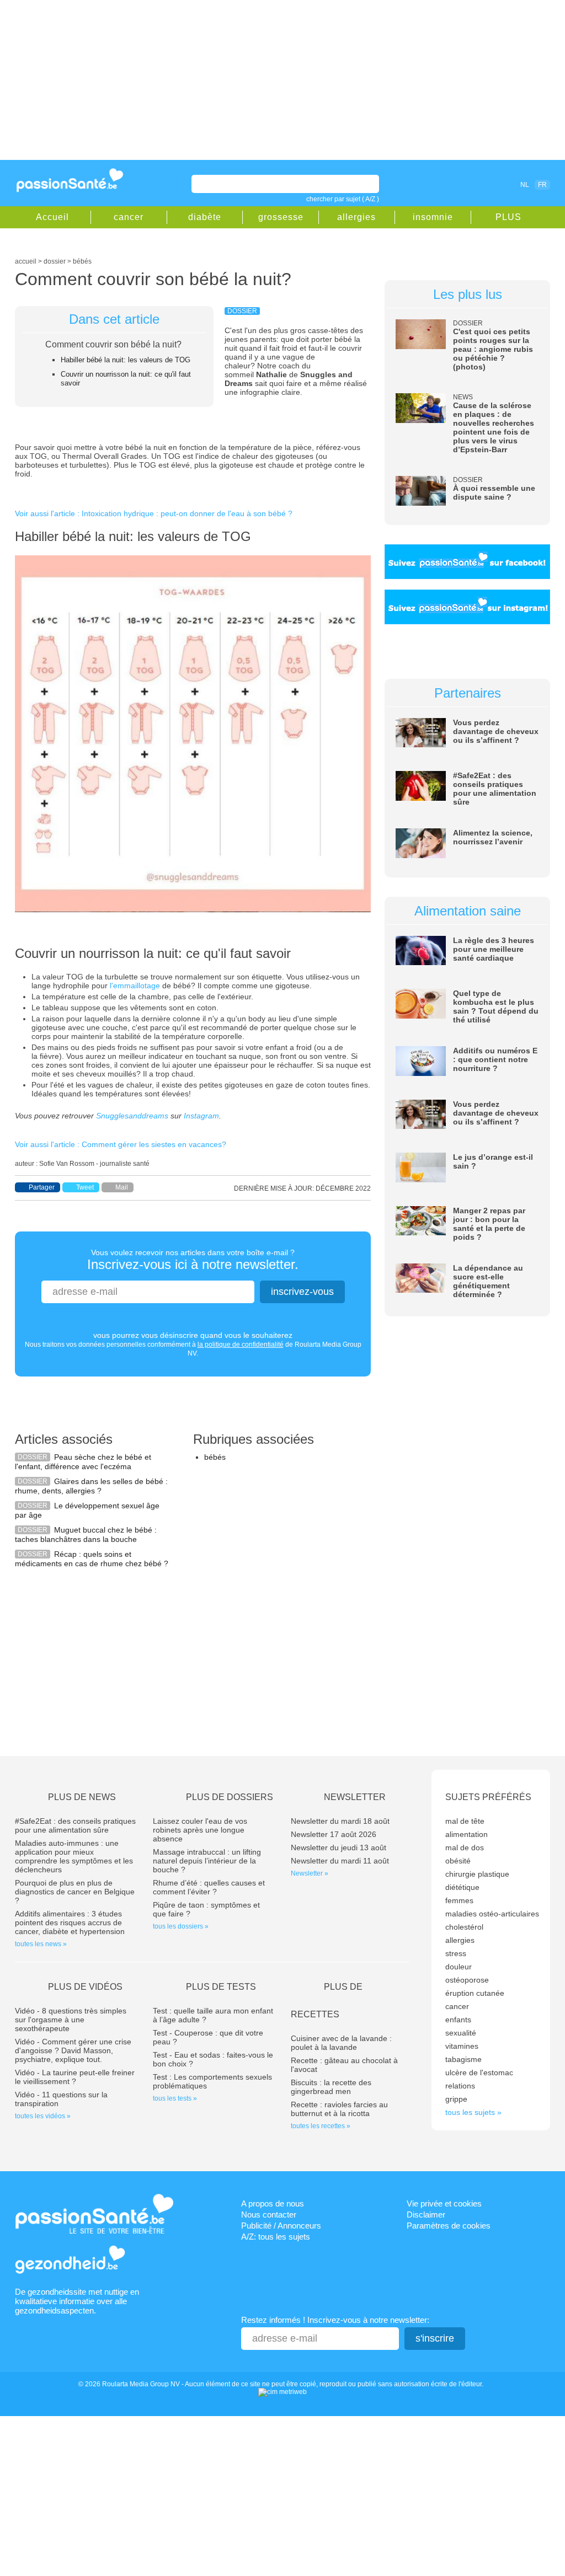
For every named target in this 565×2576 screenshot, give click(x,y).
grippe (456, 2099)
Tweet (85, 1187)
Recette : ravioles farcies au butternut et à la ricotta (339, 2109)
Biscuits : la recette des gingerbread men (331, 2087)
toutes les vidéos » (43, 2116)
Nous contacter (269, 2214)
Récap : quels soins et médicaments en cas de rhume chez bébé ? (92, 1559)
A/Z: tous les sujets (276, 2237)
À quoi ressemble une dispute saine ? (494, 492)
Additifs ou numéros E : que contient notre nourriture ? (495, 1059)
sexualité (461, 2033)
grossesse (281, 217)
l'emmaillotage (135, 986)
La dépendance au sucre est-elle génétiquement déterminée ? (488, 1281)
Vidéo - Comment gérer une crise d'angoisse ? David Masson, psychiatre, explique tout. (73, 2050)
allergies (356, 217)
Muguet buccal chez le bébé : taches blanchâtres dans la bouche (86, 1535)
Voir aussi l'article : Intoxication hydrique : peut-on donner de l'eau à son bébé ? (154, 513)
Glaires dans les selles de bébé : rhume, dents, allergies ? (91, 1486)
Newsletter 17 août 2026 (334, 1834)
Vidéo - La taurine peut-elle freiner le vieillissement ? (75, 2077)
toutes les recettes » (321, 2126)
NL (525, 185)
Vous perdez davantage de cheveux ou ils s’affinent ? (496, 731)
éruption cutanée (475, 1993)
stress (456, 1953)
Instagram (201, 1116)
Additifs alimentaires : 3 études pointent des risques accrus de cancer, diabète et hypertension (70, 1922)
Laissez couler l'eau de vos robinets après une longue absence (200, 1830)
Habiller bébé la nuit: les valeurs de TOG (126, 360)
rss (477, 184)
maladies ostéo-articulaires (492, 1914)
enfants (458, 2020)
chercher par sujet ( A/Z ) (343, 199)
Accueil (52, 217)
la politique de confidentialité (241, 1345)
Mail (122, 1187)
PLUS (508, 217)
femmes (459, 1900)
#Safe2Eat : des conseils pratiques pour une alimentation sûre (495, 789)
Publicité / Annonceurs (281, 2226)
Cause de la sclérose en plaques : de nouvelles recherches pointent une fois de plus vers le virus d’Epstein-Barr (494, 427)
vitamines (462, 2046)
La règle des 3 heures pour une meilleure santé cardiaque (494, 949)
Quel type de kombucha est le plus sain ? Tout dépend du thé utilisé (496, 1006)
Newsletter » (310, 1873)
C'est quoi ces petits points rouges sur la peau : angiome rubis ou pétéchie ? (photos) (493, 349)
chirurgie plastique (477, 1874)
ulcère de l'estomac (479, 2072)
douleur (459, 1967)
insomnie (433, 217)
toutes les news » (41, 1944)
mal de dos (465, 1847)
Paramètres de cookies (449, 2226)
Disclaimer (426, 2214)
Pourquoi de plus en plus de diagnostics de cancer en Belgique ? (75, 1892)
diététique (462, 1887)
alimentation (467, 1834)
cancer (129, 217)
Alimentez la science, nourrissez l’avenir (493, 837)
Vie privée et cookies (444, 2203)
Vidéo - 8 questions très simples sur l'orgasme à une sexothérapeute (71, 2020)
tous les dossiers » (181, 1926)
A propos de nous (273, 2203)
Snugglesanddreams (132, 1116)
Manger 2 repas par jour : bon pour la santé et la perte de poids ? (489, 1224)
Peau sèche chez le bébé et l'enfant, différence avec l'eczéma (83, 1462)
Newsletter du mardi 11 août (340, 1861)
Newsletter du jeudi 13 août (339, 1847)
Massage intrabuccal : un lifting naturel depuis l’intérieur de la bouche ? (207, 1861)
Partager (42, 1187)
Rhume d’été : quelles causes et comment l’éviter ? (209, 1887)
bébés (215, 1457)
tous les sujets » (473, 2112)
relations (460, 2086)
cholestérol (464, 1927)
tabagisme (463, 2059)
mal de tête (465, 1821)
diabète (205, 217)
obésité (458, 1861)
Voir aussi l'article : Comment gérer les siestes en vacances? (121, 1144)
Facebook (461, 184)
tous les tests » (175, 2098)
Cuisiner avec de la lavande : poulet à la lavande (341, 2043)
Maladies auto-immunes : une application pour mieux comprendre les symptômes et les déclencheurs (74, 1856)
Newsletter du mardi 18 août (340, 1821)
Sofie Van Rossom (67, 1164)
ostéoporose (467, 1980)
